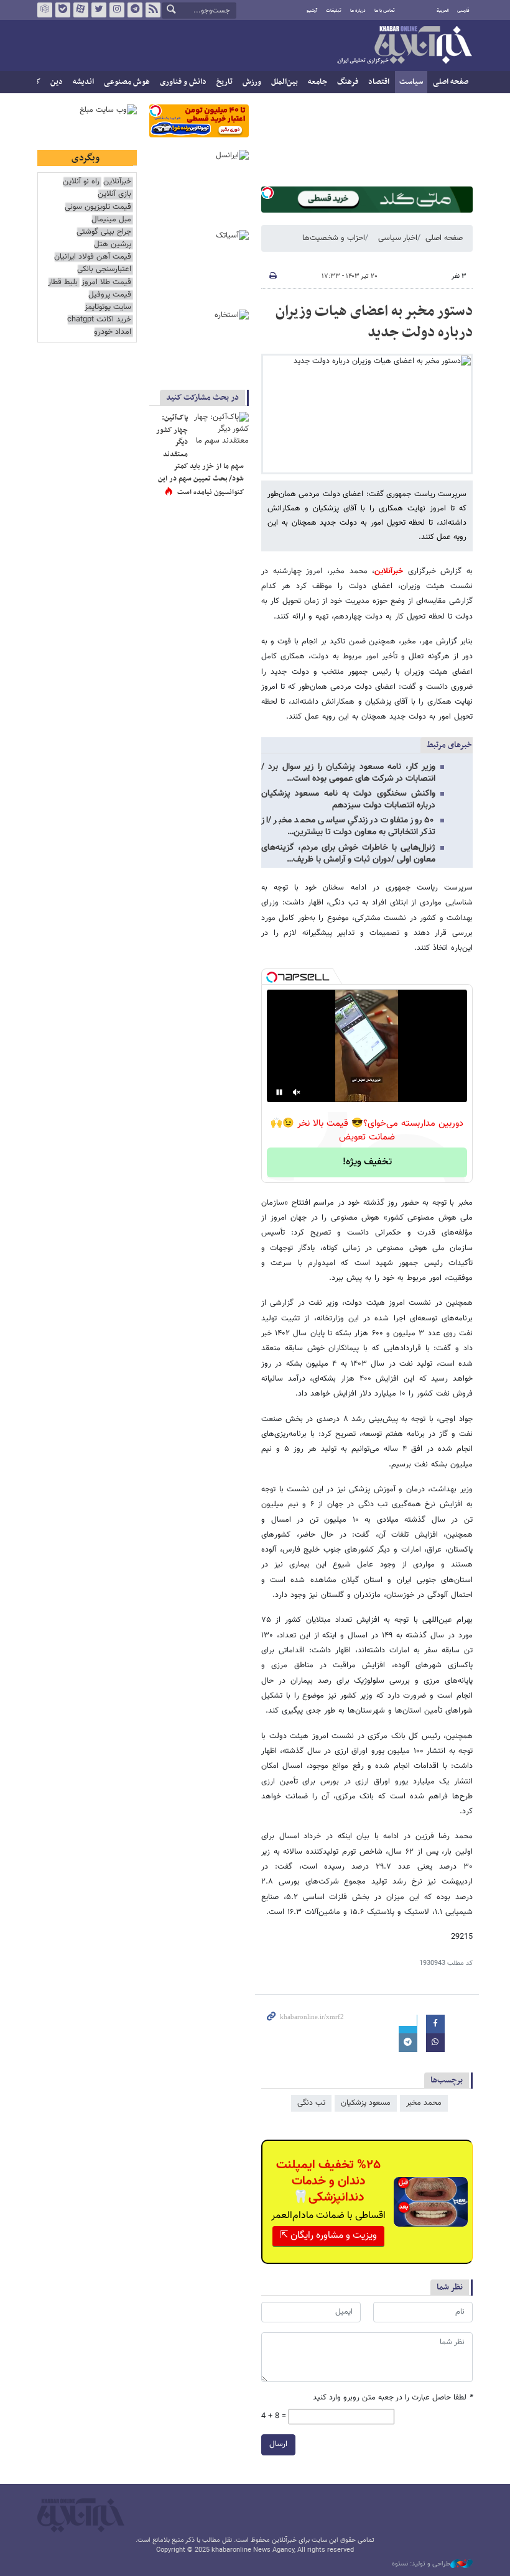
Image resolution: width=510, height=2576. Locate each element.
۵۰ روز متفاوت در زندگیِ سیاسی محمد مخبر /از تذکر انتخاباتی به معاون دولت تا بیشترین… (348, 826)
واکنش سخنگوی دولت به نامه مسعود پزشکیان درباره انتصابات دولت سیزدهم (348, 800)
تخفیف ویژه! (367, 1162)
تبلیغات (334, 11)
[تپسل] (267, 193)
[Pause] (279, 1092)
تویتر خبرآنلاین (99, 10)
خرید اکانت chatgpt (99, 320)
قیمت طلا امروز (106, 283)
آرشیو (312, 11)
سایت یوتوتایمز (108, 307)
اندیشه (83, 82)
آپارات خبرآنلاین (81, 10)
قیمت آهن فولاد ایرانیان (93, 257)
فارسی (463, 11)
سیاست (411, 82)
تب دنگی (311, 2103)
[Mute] (297, 1092)
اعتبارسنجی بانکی (104, 269)
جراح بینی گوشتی (104, 232)
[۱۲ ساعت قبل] (221, 431)
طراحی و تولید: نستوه (421, 2564)
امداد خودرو (113, 332)
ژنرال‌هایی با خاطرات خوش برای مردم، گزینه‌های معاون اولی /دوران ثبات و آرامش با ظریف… (348, 854)
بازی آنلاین (114, 194)
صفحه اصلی (451, 82)
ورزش (252, 82)
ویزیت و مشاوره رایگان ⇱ (328, 2236)
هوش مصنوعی (127, 82)
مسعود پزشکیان (366, 2103)
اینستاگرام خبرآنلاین (117, 10)
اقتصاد (379, 82)
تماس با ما (385, 11)
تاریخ (225, 82)
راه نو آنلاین (81, 182)
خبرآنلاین (404, 46)
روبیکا (45, 10)
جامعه (318, 82)
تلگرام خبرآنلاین (135, 10)
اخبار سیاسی (398, 238)
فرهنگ (348, 82)
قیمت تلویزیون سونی (98, 207)
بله (63, 10)
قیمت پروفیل (110, 295)
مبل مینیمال (111, 220)
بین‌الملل (285, 82)
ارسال (278, 2444)
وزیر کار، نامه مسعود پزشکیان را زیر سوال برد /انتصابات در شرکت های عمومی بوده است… (348, 773)
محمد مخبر (424, 2103)
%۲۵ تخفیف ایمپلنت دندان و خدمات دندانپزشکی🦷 (328, 2181)
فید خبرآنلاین (153, 10)
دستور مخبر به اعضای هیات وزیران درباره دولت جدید (374, 322)
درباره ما (358, 11)
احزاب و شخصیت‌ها (334, 238)
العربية (443, 11)
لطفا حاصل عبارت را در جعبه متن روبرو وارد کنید (393, 2398)
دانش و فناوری (183, 82)
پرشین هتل (113, 245)
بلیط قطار (63, 283)
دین (57, 82)
